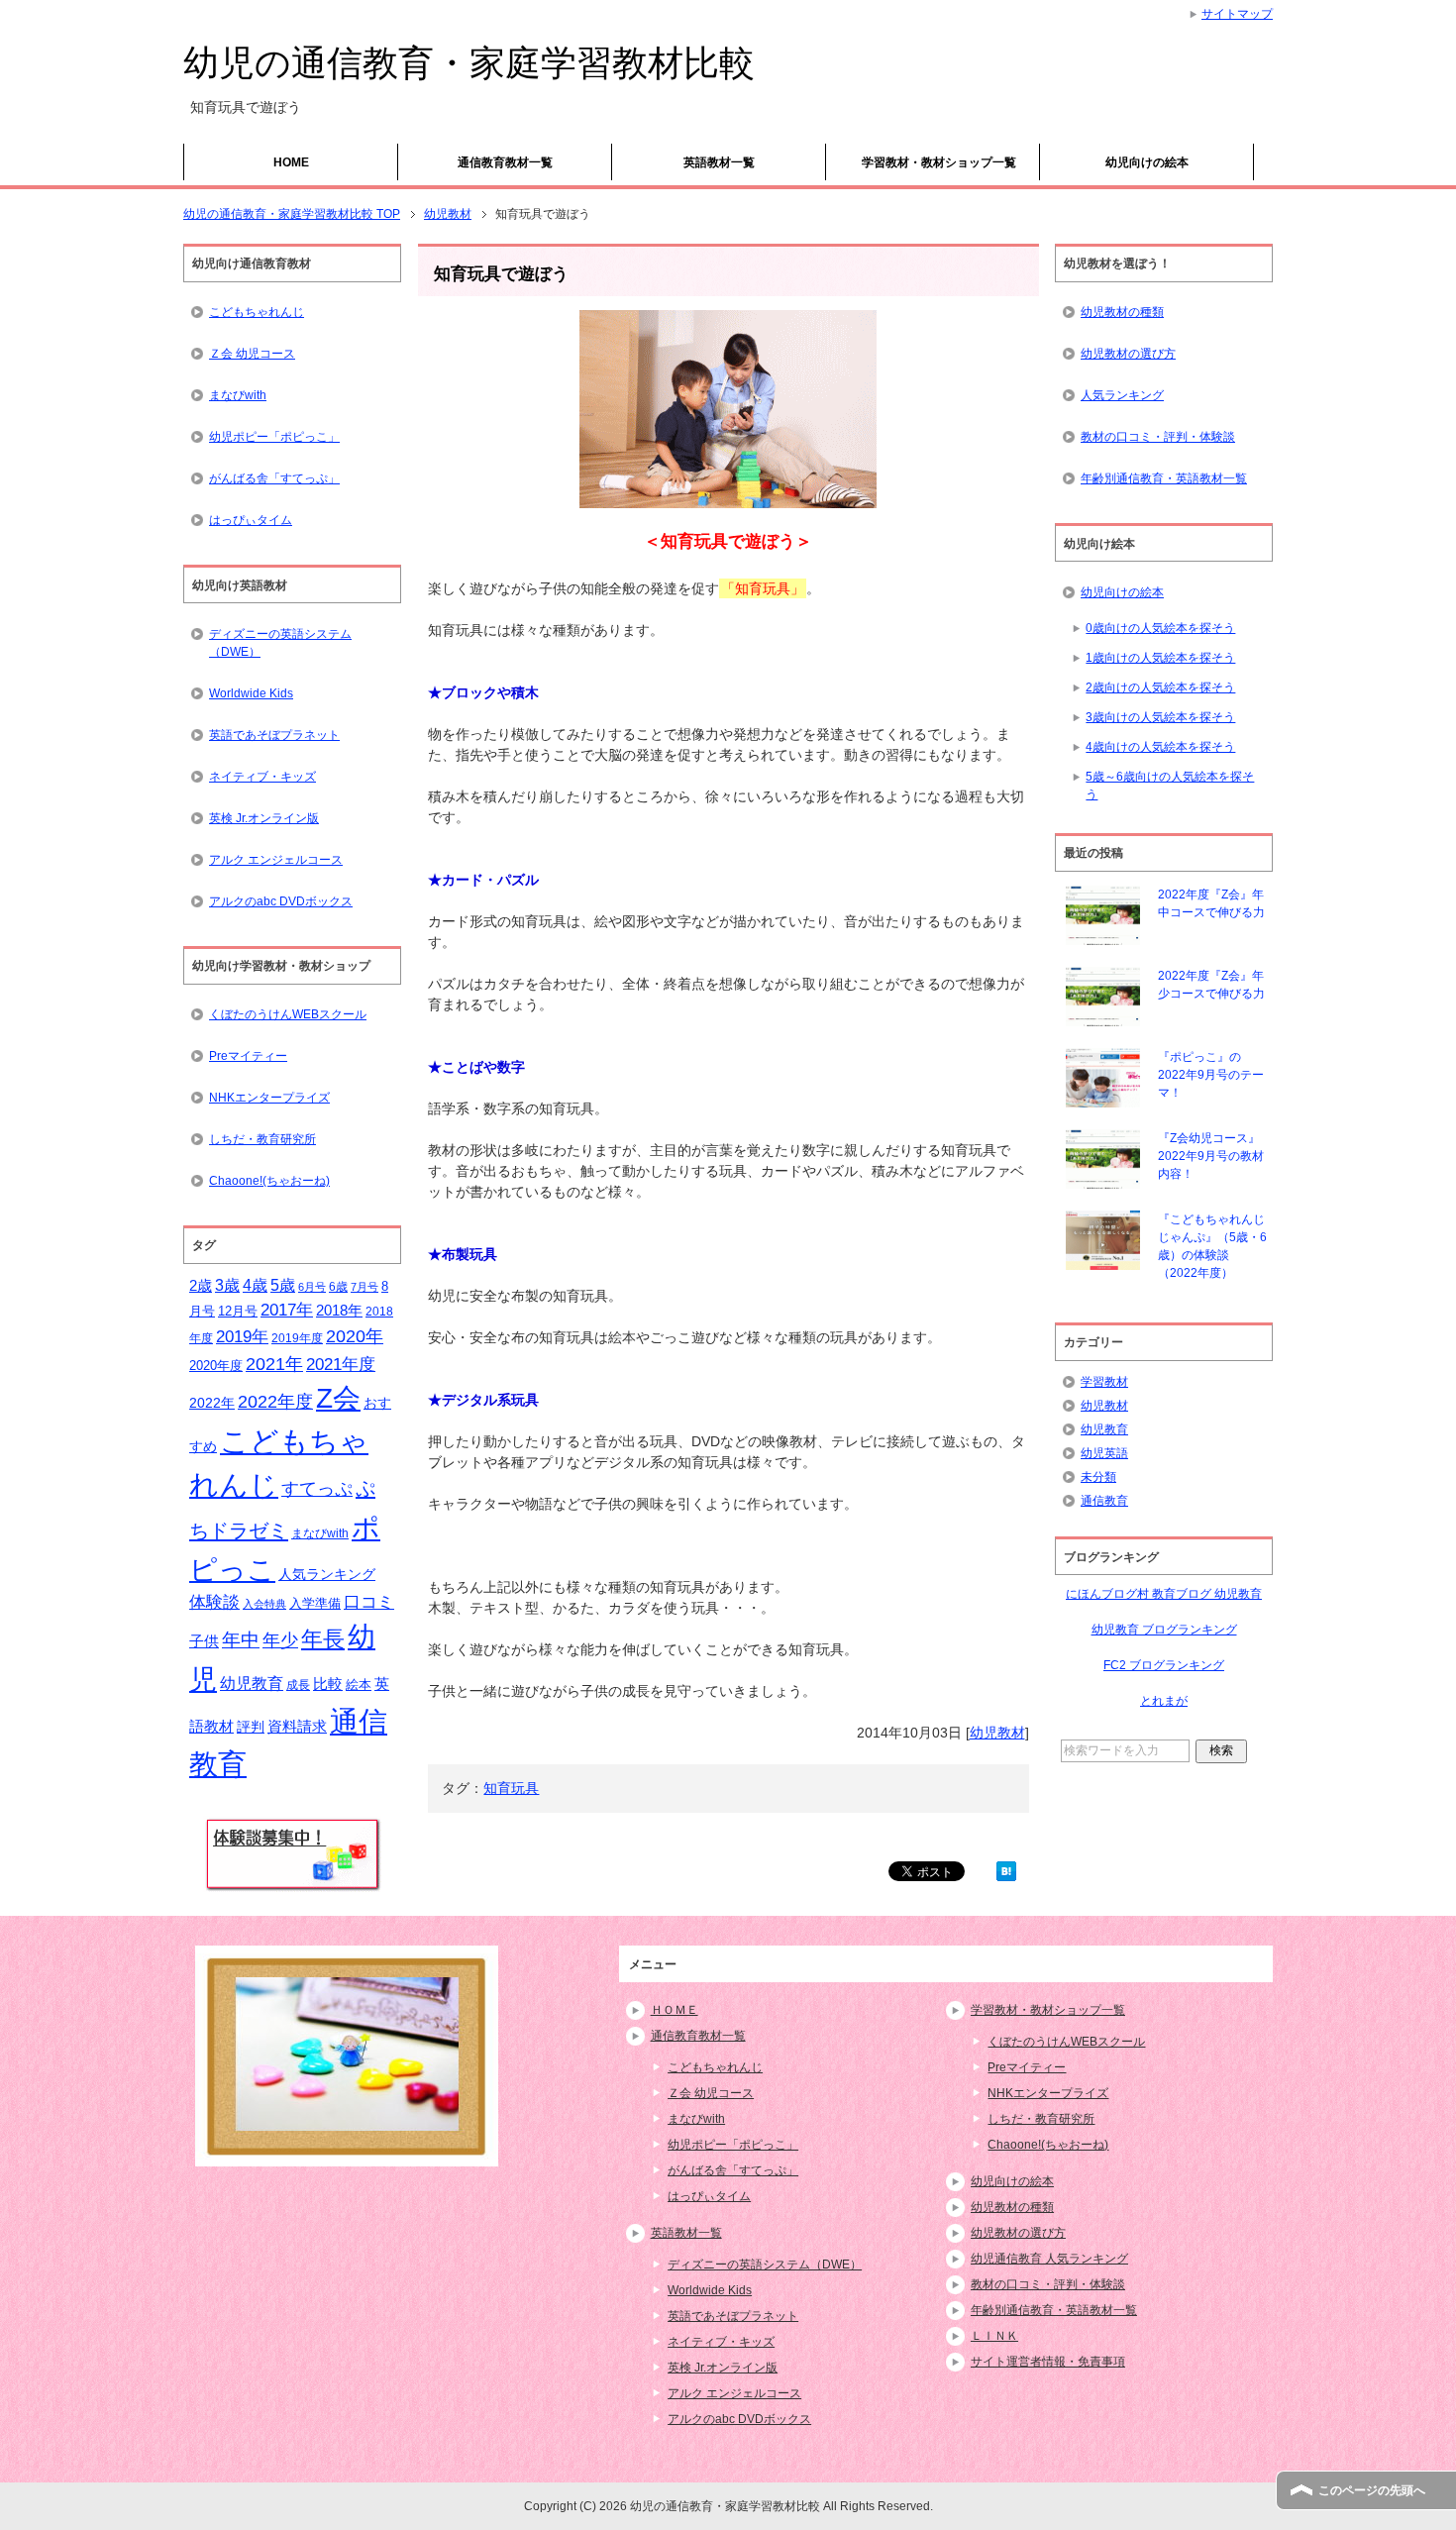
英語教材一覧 (719, 162)
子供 (204, 1641)
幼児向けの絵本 (1147, 162)
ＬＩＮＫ (994, 2336)
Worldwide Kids (251, 693)
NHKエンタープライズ (269, 1098)
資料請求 (297, 1727)
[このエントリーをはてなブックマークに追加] (1006, 1870)
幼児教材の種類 (1122, 312)
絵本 (359, 1685)
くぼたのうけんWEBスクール (288, 1014)
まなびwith (238, 395)
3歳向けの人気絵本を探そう (1160, 717)
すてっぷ (317, 1489)
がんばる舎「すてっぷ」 (274, 478)
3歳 (227, 1285)
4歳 (255, 1285)
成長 (298, 1685)
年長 (323, 1639)
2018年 (339, 1311)
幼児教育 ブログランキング (1164, 1630)
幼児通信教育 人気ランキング (1049, 2259)
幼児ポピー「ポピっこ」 (274, 437)
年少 (280, 1640)
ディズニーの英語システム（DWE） (280, 643)
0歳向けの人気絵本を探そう (1160, 628)
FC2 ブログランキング (1164, 1665)
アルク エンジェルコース (276, 860)
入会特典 (264, 1604)
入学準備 (315, 1603)
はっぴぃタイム (251, 520)
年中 (241, 1640)
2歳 (201, 1286)
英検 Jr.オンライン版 (264, 818)
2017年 (287, 1310)
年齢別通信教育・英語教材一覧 (1164, 478)
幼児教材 (997, 1733)
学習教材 (1104, 1382)
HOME (291, 162)
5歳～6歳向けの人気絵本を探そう (1170, 786)
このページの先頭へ (1372, 2490)
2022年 (212, 1403)
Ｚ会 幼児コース (252, 354)
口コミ (369, 1602)
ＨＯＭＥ (675, 2010)
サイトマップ (1237, 14)
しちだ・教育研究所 (262, 1139)
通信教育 (1104, 1501)
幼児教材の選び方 (1128, 354)
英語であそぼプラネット (274, 735)
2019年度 (297, 1338)
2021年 (274, 1364)
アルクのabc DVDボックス (281, 901)
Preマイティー (248, 1056)
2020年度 (216, 1366)
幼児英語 (1104, 1453)
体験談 (214, 1602)
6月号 (312, 1287)
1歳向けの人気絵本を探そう (1160, 658)
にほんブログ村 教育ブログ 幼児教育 (1164, 1594)
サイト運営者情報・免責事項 (1048, 2362)
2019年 (242, 1337)
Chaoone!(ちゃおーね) (269, 1181)
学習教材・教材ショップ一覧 (939, 162)
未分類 (1098, 1477)
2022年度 (275, 1402)
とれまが (1164, 1701)
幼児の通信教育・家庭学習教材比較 (469, 63)
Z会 (338, 1398)
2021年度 (341, 1365)
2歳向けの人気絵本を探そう (1160, 687)
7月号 (364, 1287)
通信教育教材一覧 (505, 162)
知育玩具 (511, 1788)
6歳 (338, 1287)
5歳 (283, 1285)
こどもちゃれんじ (257, 312)
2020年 (355, 1336)
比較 (328, 1684)
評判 (251, 1727)
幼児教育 (252, 1684)
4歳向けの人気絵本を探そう (1160, 747)
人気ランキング (327, 1574)
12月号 (238, 1311)
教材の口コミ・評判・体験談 (1158, 437)
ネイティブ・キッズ (262, 777)
